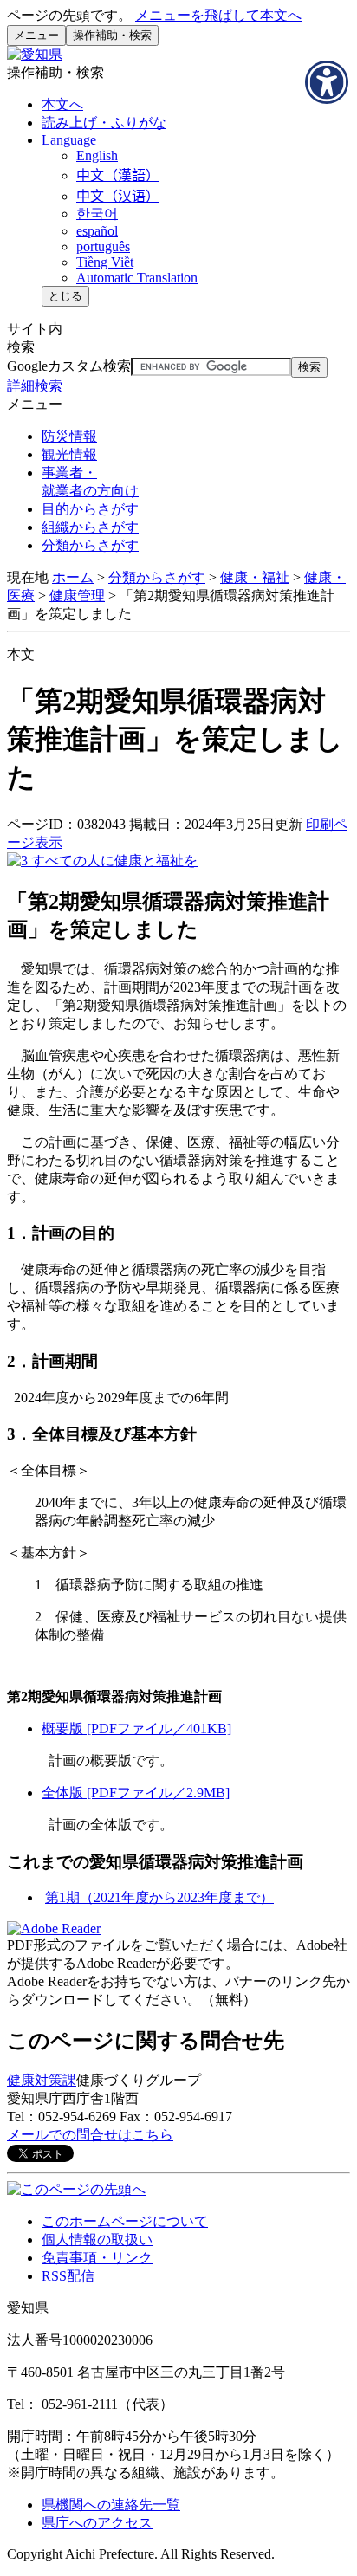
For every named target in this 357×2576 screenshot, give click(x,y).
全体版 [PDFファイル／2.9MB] (136, 1793)
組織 (90, 527)
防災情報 (69, 436)
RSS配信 (68, 2276)
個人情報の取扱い (97, 2239)
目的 (90, 509)
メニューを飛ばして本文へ (218, 15)
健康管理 (77, 595)
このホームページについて (125, 2221)
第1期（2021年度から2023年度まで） (159, 1897)
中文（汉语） (118, 196)
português (103, 246)
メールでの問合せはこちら (90, 2135)
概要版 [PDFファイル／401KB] (136, 1728)
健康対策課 (42, 2080)
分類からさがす (157, 577)
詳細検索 (35, 386)
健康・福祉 (255, 577)
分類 (90, 545)
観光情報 (69, 454)
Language (69, 140)
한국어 (97, 214)
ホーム (73, 577)
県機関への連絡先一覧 (111, 2505)
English (97, 155)
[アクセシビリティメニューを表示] (327, 82)
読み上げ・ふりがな (104, 123)
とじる (65, 296)
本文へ (62, 104)
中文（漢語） (118, 175)
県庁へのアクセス (97, 2523)
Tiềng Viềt (105, 262)
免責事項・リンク (97, 2258)
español (97, 231)
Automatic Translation (137, 278)
